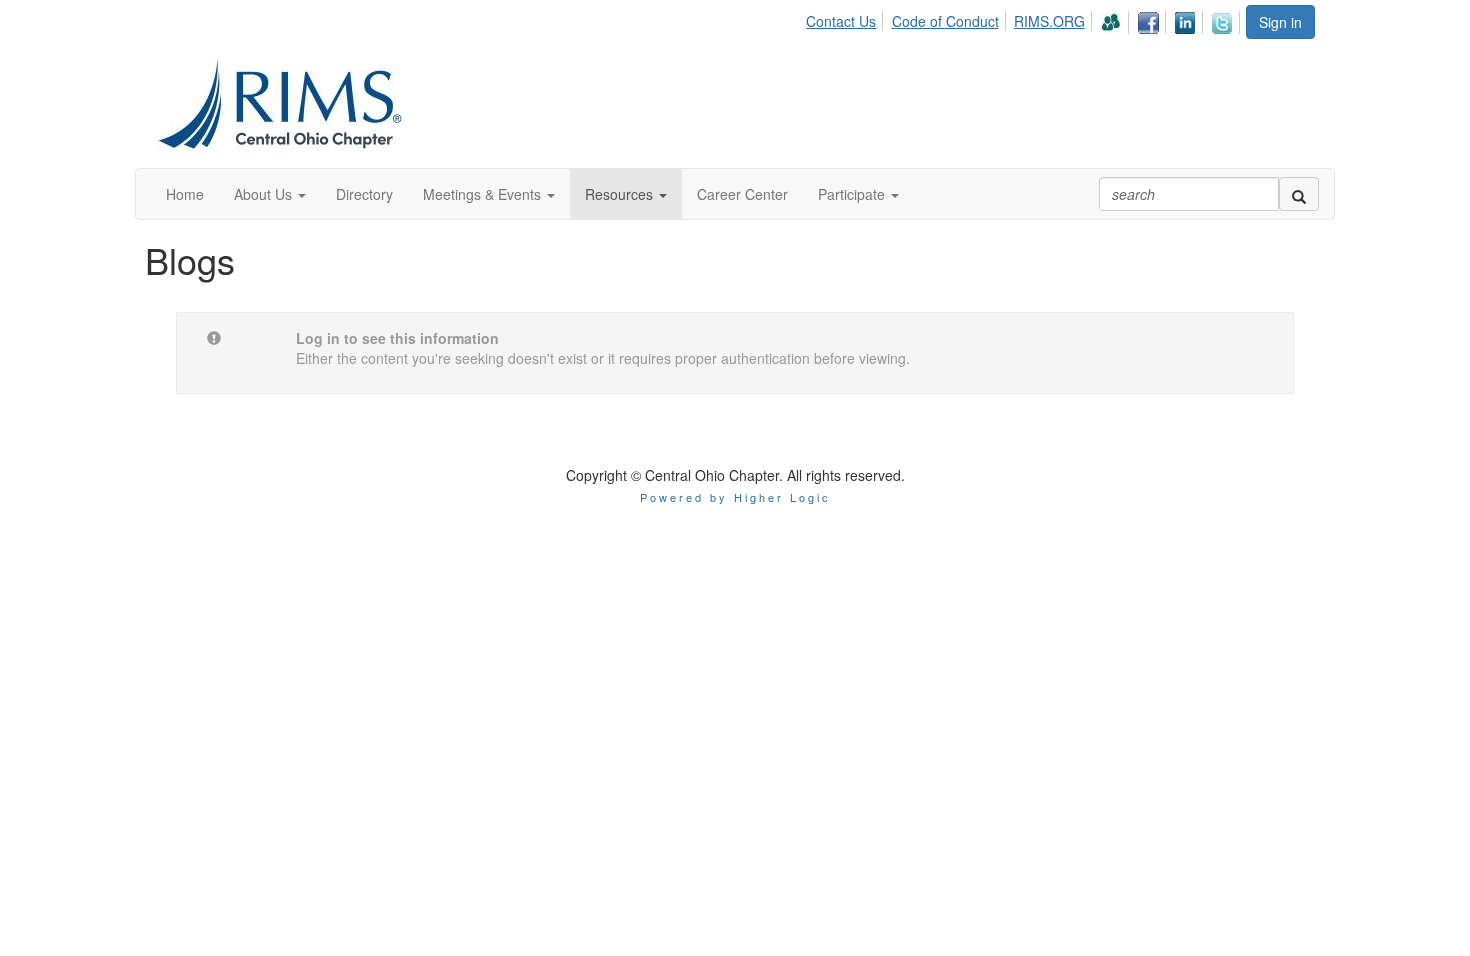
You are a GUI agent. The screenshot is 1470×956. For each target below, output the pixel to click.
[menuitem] (846, 18)
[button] (270, 194)
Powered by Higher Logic (735, 497)
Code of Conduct (945, 21)
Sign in (1280, 22)
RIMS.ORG (1049, 21)
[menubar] (1025, 19)
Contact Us (841, 21)
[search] (1299, 194)
